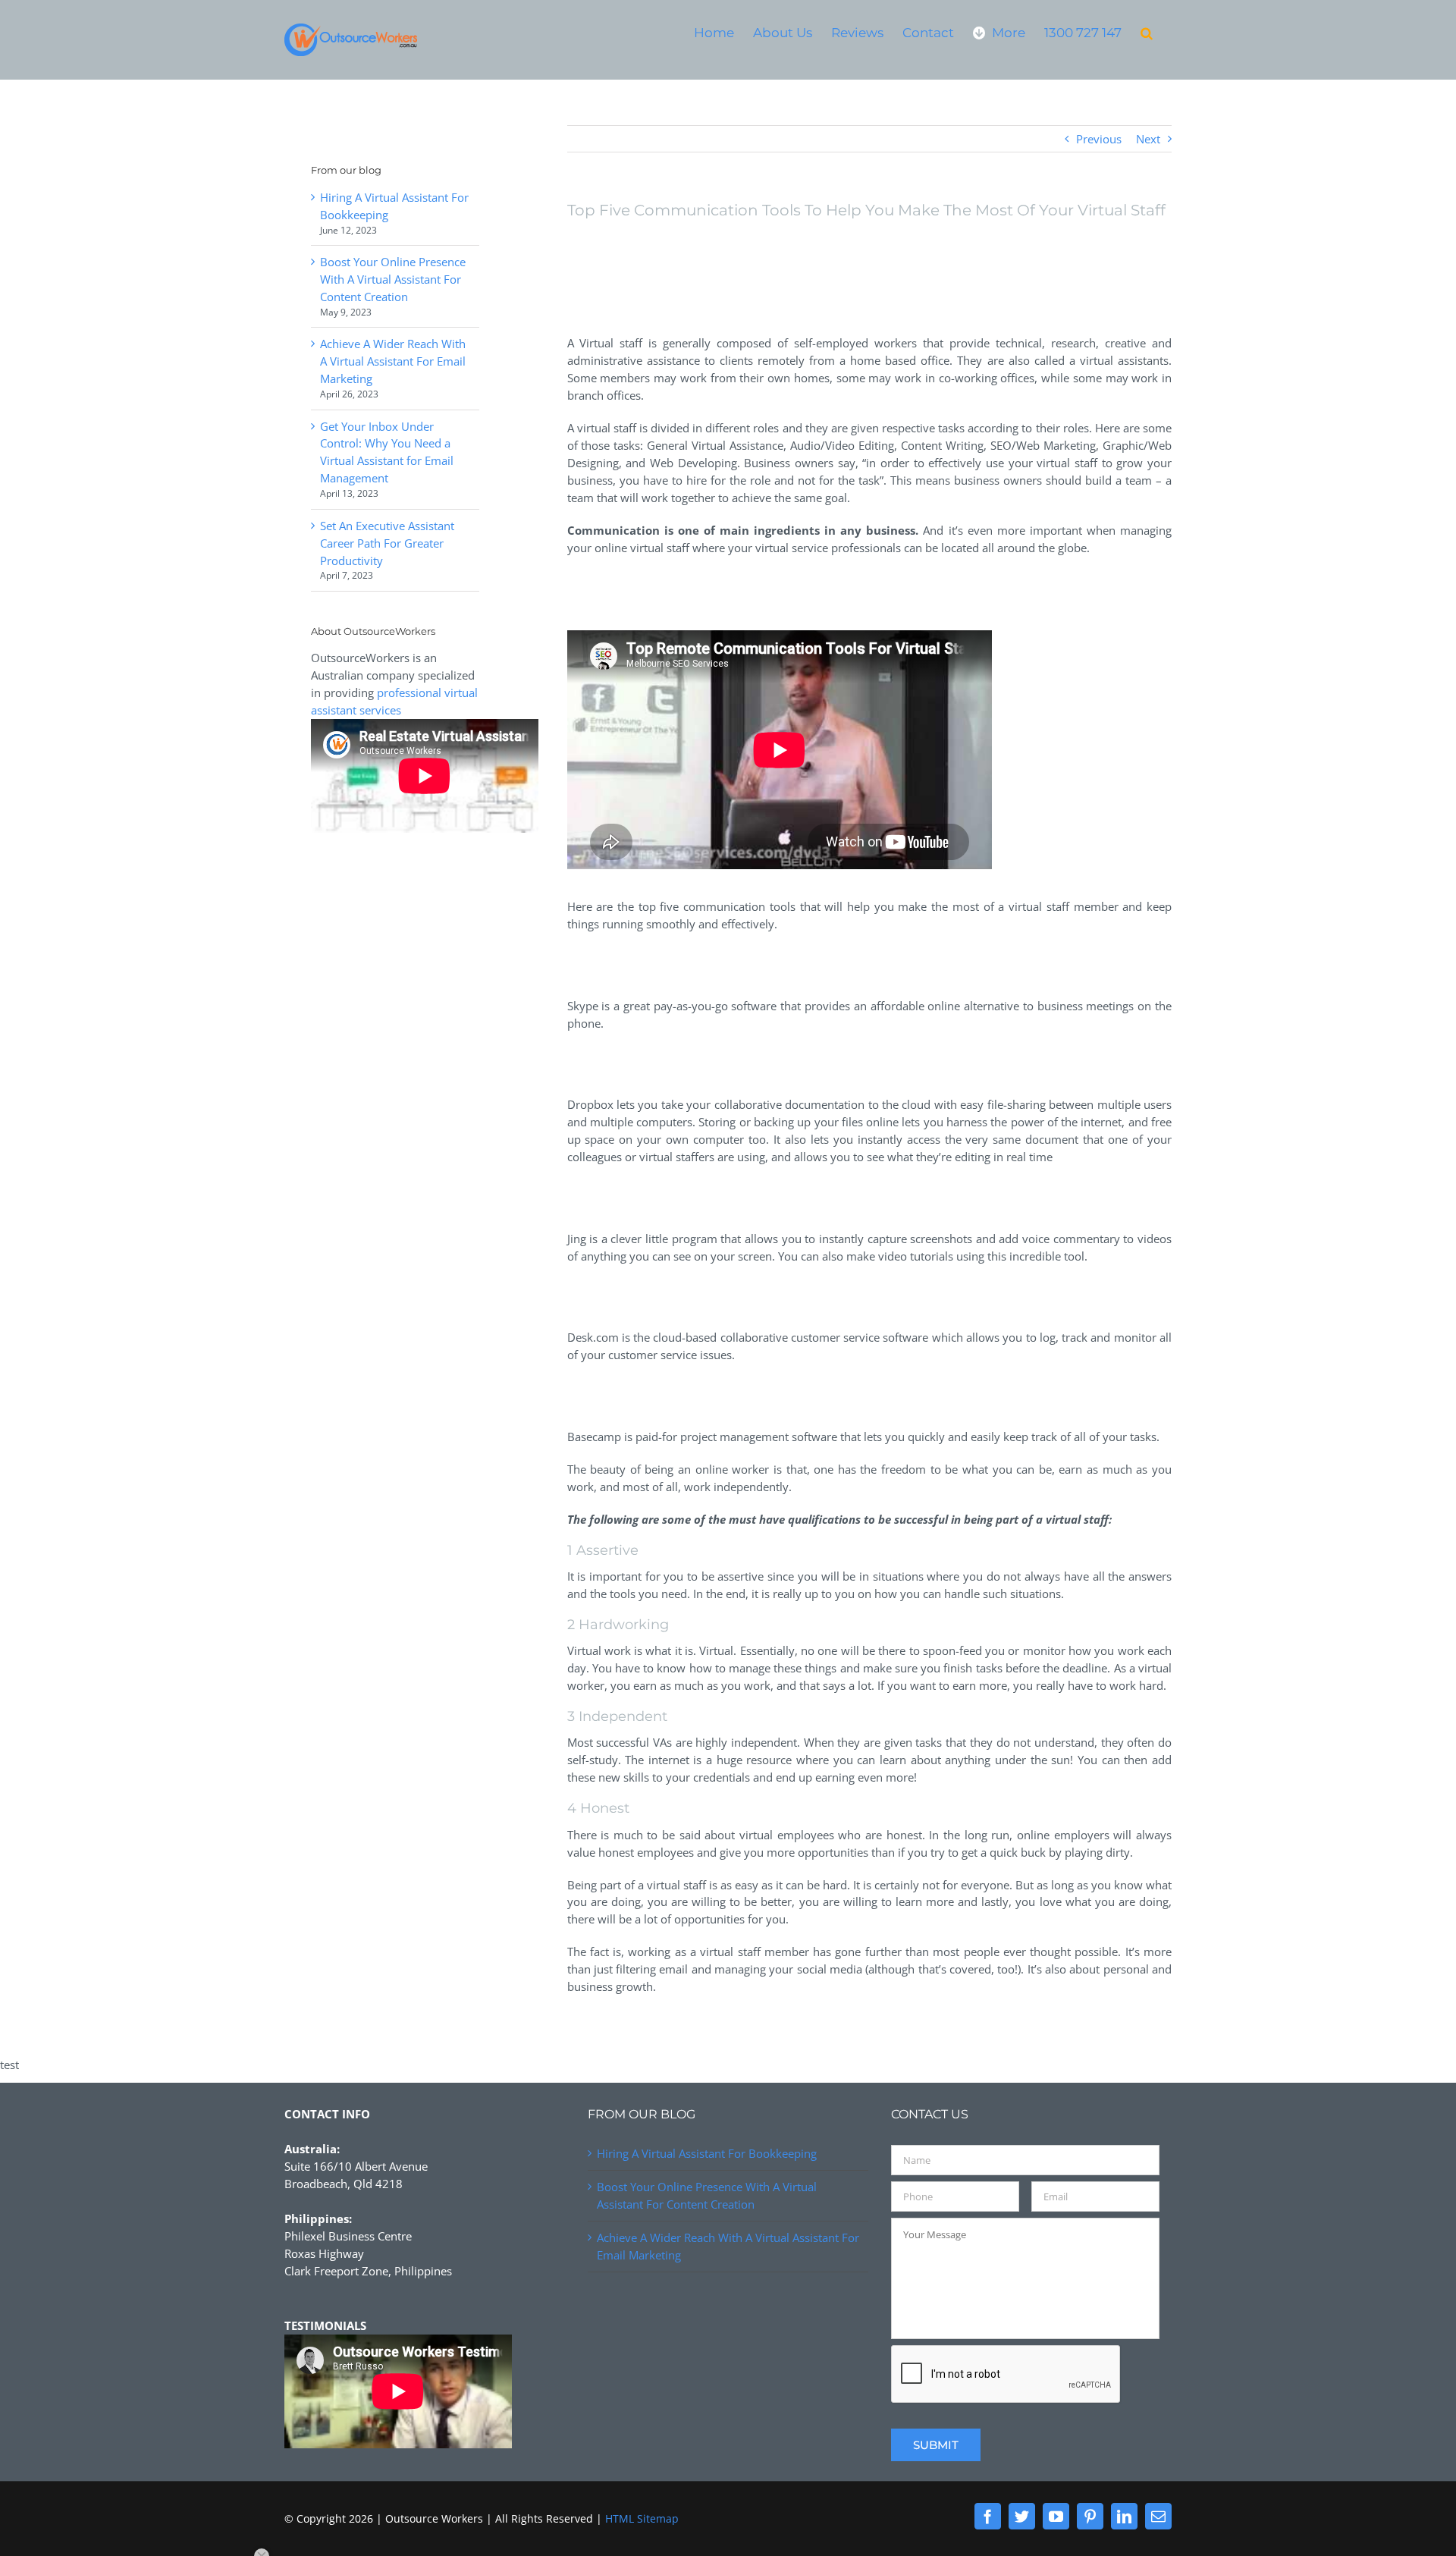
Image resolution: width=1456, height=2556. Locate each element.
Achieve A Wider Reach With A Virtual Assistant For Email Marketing (393, 361)
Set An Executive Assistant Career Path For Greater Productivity (387, 543)
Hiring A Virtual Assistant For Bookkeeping (707, 2153)
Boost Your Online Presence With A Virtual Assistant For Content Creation (393, 279)
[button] (1147, 32)
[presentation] (1006, 2375)
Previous (1099, 139)
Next (1148, 139)
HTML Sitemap (642, 2518)
